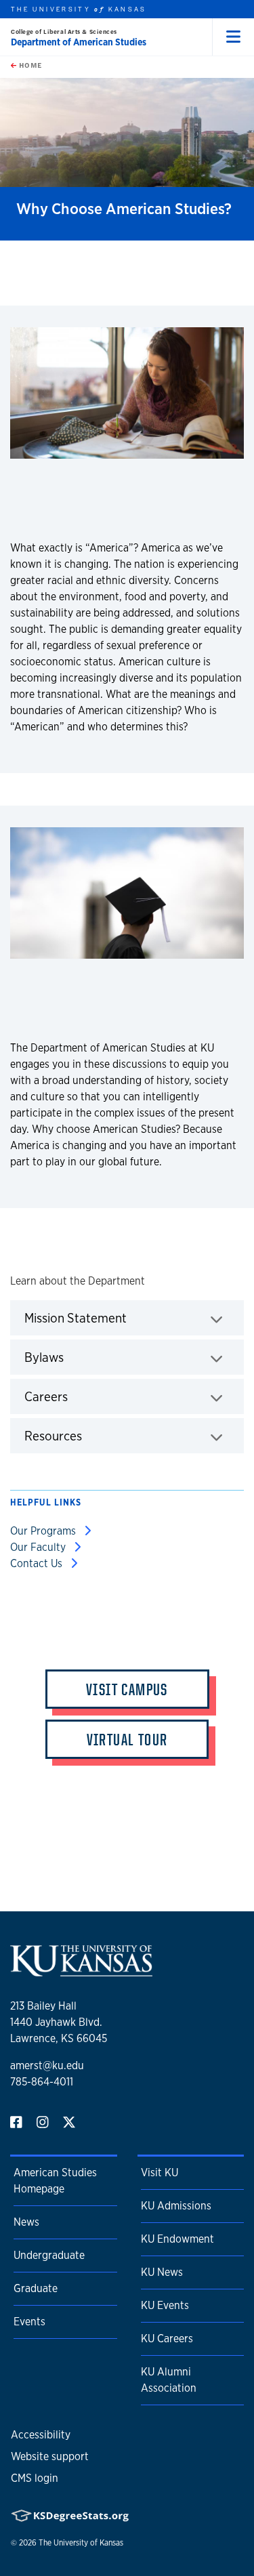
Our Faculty (39, 1547)
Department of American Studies (79, 42)
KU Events (165, 2305)
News (26, 2222)
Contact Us (38, 1563)
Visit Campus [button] (127, 1689)
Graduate (36, 2288)
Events (29, 2322)
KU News (162, 2272)
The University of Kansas (81, 2543)
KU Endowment (177, 2239)
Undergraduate (49, 2255)
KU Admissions (176, 2206)
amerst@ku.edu (47, 2065)
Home (29, 65)
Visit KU (160, 2173)
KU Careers (167, 2339)
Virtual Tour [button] (127, 1739)
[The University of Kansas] (81, 1971)
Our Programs (44, 1531)
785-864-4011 (42, 2082)
